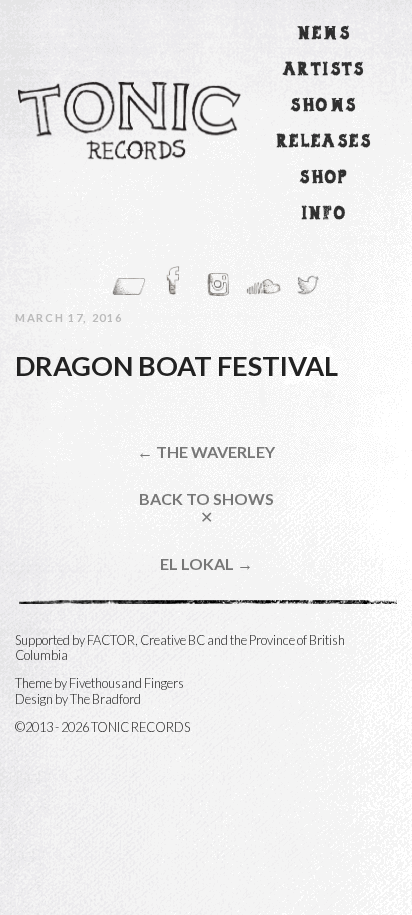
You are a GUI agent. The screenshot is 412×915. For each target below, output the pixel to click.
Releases (324, 142)
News (325, 34)
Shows (324, 106)
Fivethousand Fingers (126, 683)
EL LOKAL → (206, 564)
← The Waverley (206, 452)
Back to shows (206, 507)
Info (325, 214)
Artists (324, 70)
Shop (324, 178)
